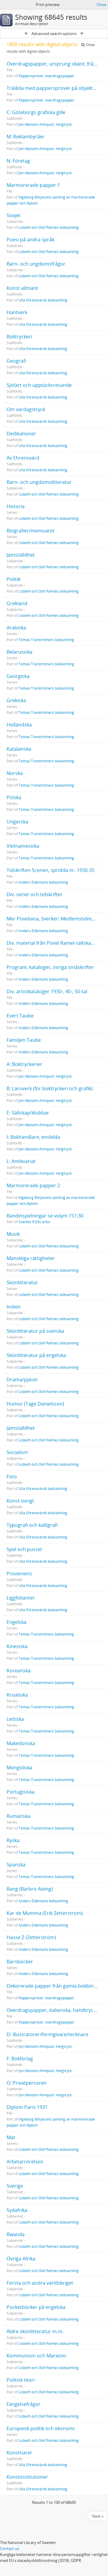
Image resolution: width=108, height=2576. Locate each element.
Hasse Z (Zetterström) (31, 1937)
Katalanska (19, 749)
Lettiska (15, 1719)
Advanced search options (54, 34)
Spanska (16, 1865)
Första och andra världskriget (40, 2283)
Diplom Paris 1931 (27, 2107)
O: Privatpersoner (27, 2083)
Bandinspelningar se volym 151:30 (45, 1216)
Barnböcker (20, 1962)
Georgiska (18, 676)
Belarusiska (19, 652)
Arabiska (16, 628)
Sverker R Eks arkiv (34, 1222)
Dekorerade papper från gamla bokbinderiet (57, 1986)
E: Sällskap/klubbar (28, 1113)
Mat (11, 2137)
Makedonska (21, 1743)
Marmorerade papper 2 (33, 1185)
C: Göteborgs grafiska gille (36, 112)
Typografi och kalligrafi (32, 1525)
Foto (12, 1476)
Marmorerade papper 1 (33, 185)
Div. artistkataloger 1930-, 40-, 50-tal (47, 991)
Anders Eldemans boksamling (43, 882)
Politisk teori (21, 2380)
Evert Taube (20, 1016)
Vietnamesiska (23, 846)
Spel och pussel (24, 1549)
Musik (13, 1234)
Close (101, 4)
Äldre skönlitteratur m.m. (35, 2331)
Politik (13, 579)
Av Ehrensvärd (23, 458)
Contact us (10, 2548)
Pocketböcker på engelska (36, 2307)
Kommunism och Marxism (36, 2356)
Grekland (17, 603)
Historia (16, 506)
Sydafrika (17, 2210)
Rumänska (18, 1816)
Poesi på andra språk (30, 240)
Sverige (15, 2186)
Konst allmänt (22, 288)
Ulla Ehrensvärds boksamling (43, 300)
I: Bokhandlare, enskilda (33, 1137)
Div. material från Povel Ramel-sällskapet (52, 943)
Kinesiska (17, 1646)
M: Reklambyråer (26, 137)
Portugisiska (21, 1792)
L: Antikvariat (21, 1161)
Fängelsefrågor (24, 2404)
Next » (98, 2516)
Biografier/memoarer (31, 531)
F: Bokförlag (20, 2059)
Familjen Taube (24, 1040)
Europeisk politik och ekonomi (41, 2428)
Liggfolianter (21, 1598)
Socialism (17, 1452)
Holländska (19, 725)
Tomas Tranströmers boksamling (46, 640)
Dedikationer (21, 434)
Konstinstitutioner (27, 2477)
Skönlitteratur (22, 1282)
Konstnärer (19, 2453)
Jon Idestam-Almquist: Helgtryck (45, 124)
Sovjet (13, 215)
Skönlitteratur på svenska (35, 1331)
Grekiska (16, 700)
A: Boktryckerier (24, 1064)
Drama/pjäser (22, 1379)
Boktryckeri (19, 337)
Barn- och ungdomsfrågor (36, 264)
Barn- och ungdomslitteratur (39, 482)
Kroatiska (17, 1695)
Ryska (13, 1840)
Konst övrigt (20, 1501)
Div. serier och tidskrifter (34, 894)
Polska (14, 797)
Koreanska (19, 1671)
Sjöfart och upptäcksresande (39, 385)
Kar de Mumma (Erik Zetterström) (45, 1913)
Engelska (16, 1622)
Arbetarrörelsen (25, 2162)
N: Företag (18, 161)
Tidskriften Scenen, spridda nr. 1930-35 (51, 870)
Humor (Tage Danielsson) (35, 1404)
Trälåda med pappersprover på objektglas (54, 88)
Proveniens (19, 1574)
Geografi (16, 361)
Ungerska (17, 822)
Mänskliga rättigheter (31, 1258)
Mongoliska (19, 1768)
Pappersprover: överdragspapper (46, 76)
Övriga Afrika (21, 2259)
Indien (14, 1307)
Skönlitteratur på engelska (36, 1355)
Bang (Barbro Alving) (30, 1889)
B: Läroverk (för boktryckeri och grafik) (50, 1088)
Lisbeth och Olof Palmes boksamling (49, 227)
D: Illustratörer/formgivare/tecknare (47, 2034)
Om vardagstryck (26, 409)
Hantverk (17, 312)
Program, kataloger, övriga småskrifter (50, 967)
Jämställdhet (21, 555)
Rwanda (16, 2234)
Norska (15, 773)
